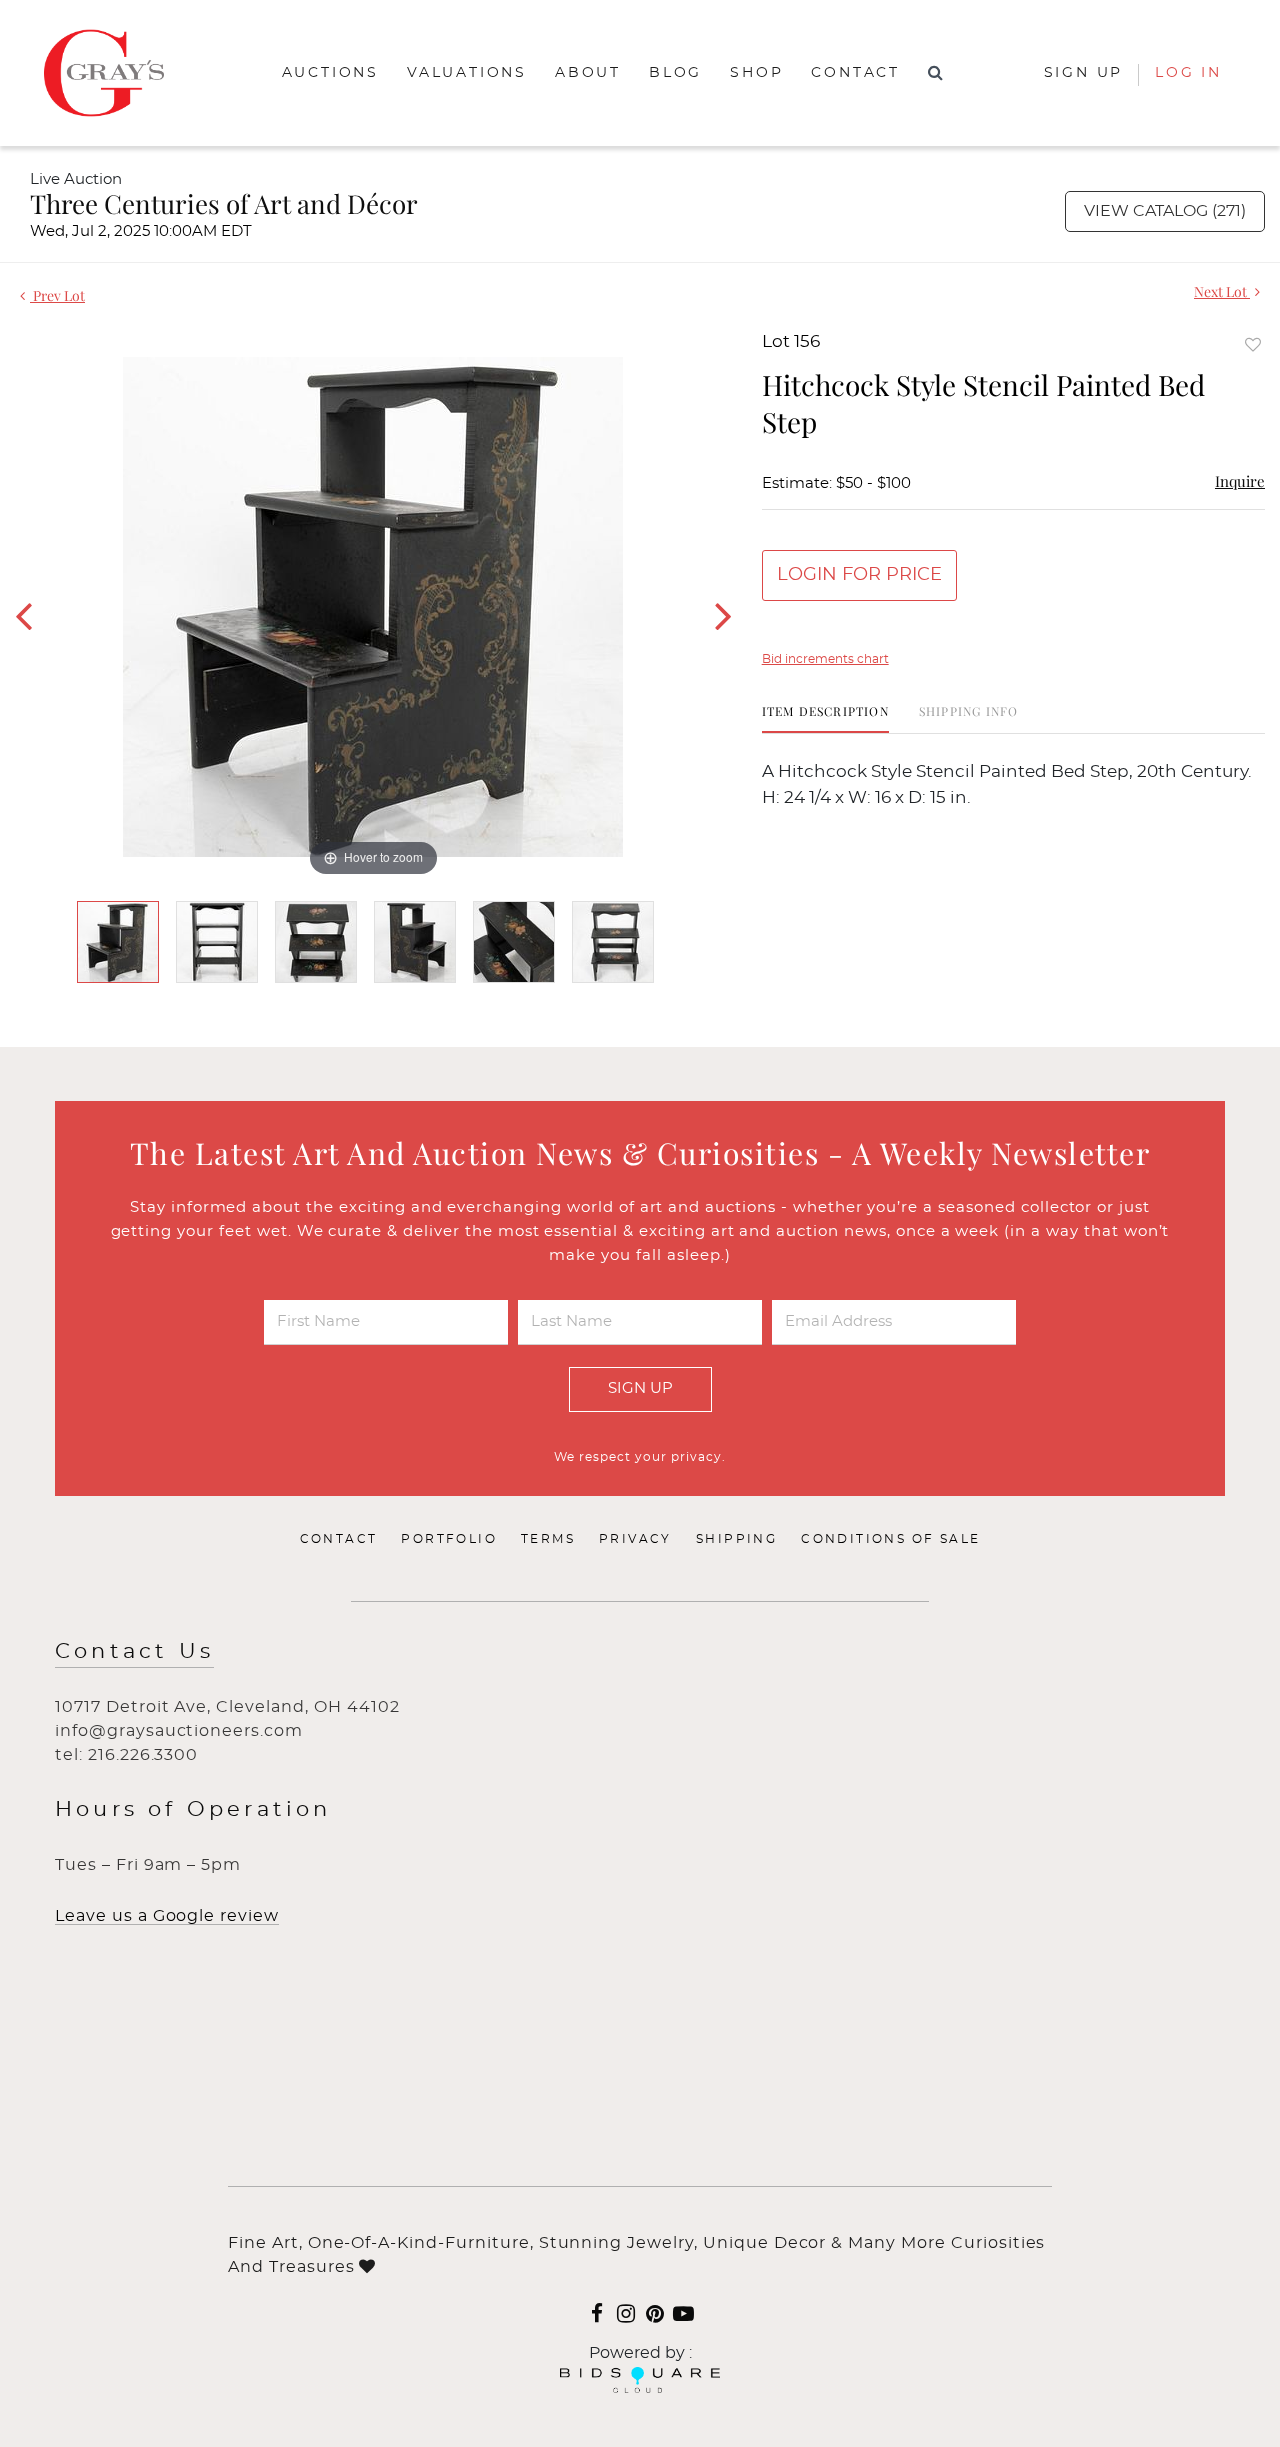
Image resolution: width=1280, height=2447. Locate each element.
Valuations (467, 73)
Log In (1188, 73)
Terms (548, 1539)
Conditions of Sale (890, 1539)
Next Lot (1222, 291)
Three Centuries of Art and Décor (224, 203)
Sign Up (640, 1388)
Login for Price (859, 575)
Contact (855, 73)
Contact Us (134, 1651)
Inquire (1240, 481)
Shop (756, 73)
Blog (675, 73)
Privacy (635, 1539)
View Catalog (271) (1165, 211)
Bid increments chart (825, 659)
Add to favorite (1253, 344)
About (588, 73)
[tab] (825, 718)
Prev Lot (57, 295)
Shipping (736, 1539)
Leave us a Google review (167, 1916)
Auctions (330, 73)
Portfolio (449, 1539)
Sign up (1084, 73)
